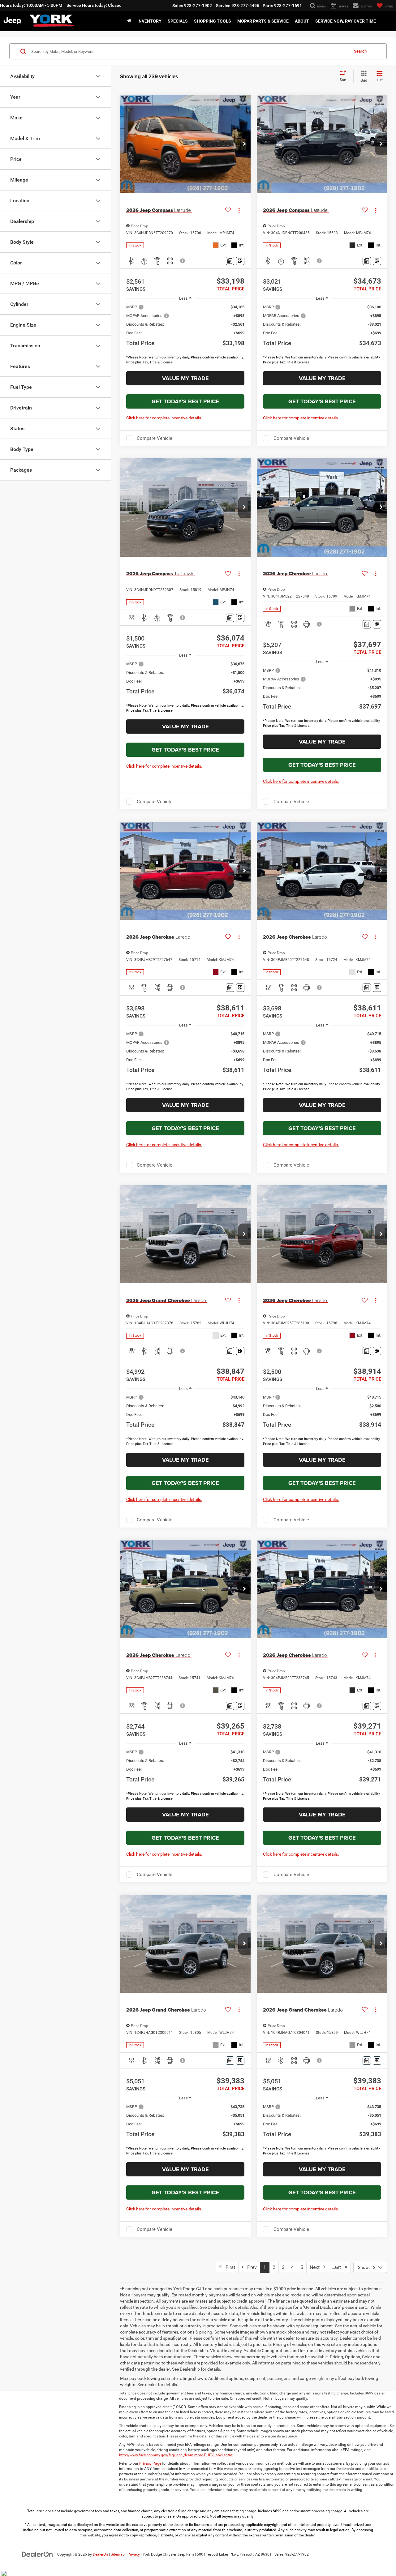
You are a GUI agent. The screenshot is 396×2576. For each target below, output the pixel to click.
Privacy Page (150, 2463)
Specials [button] (178, 21)
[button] (244, 144)
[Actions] (239, 210)
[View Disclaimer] (183, 261)
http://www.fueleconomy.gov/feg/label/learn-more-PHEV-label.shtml (176, 2455)
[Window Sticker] (240, 261)
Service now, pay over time (346, 21)
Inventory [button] (149, 21)
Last (338, 2267)
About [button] (302, 21)
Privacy (134, 2554)
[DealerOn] (37, 2554)
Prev (250, 2267)
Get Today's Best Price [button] (185, 401)
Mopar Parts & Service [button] (263, 21)
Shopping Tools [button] (213, 21)
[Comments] (230, 261)
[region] (185, 336)
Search (360, 51)
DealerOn (100, 2554)
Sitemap (118, 2554)
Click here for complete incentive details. (164, 418)
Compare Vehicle (155, 438)
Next (316, 2267)
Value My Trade (185, 378)
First (228, 2267)
